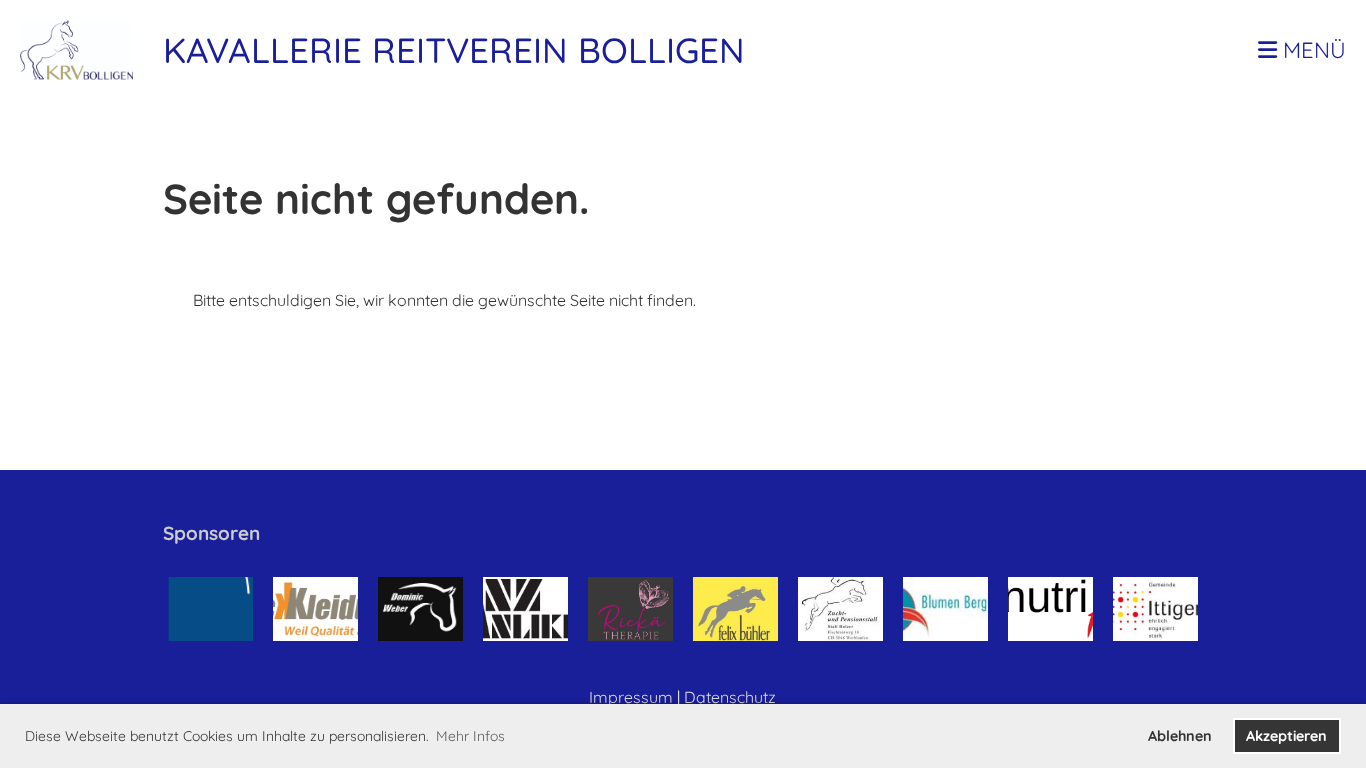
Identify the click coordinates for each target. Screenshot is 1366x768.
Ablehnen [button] (1180, 736)
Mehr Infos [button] (470, 736)
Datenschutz (730, 697)
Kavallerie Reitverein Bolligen (454, 50)
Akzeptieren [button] (1286, 736)
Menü (1311, 50)
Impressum (631, 697)
